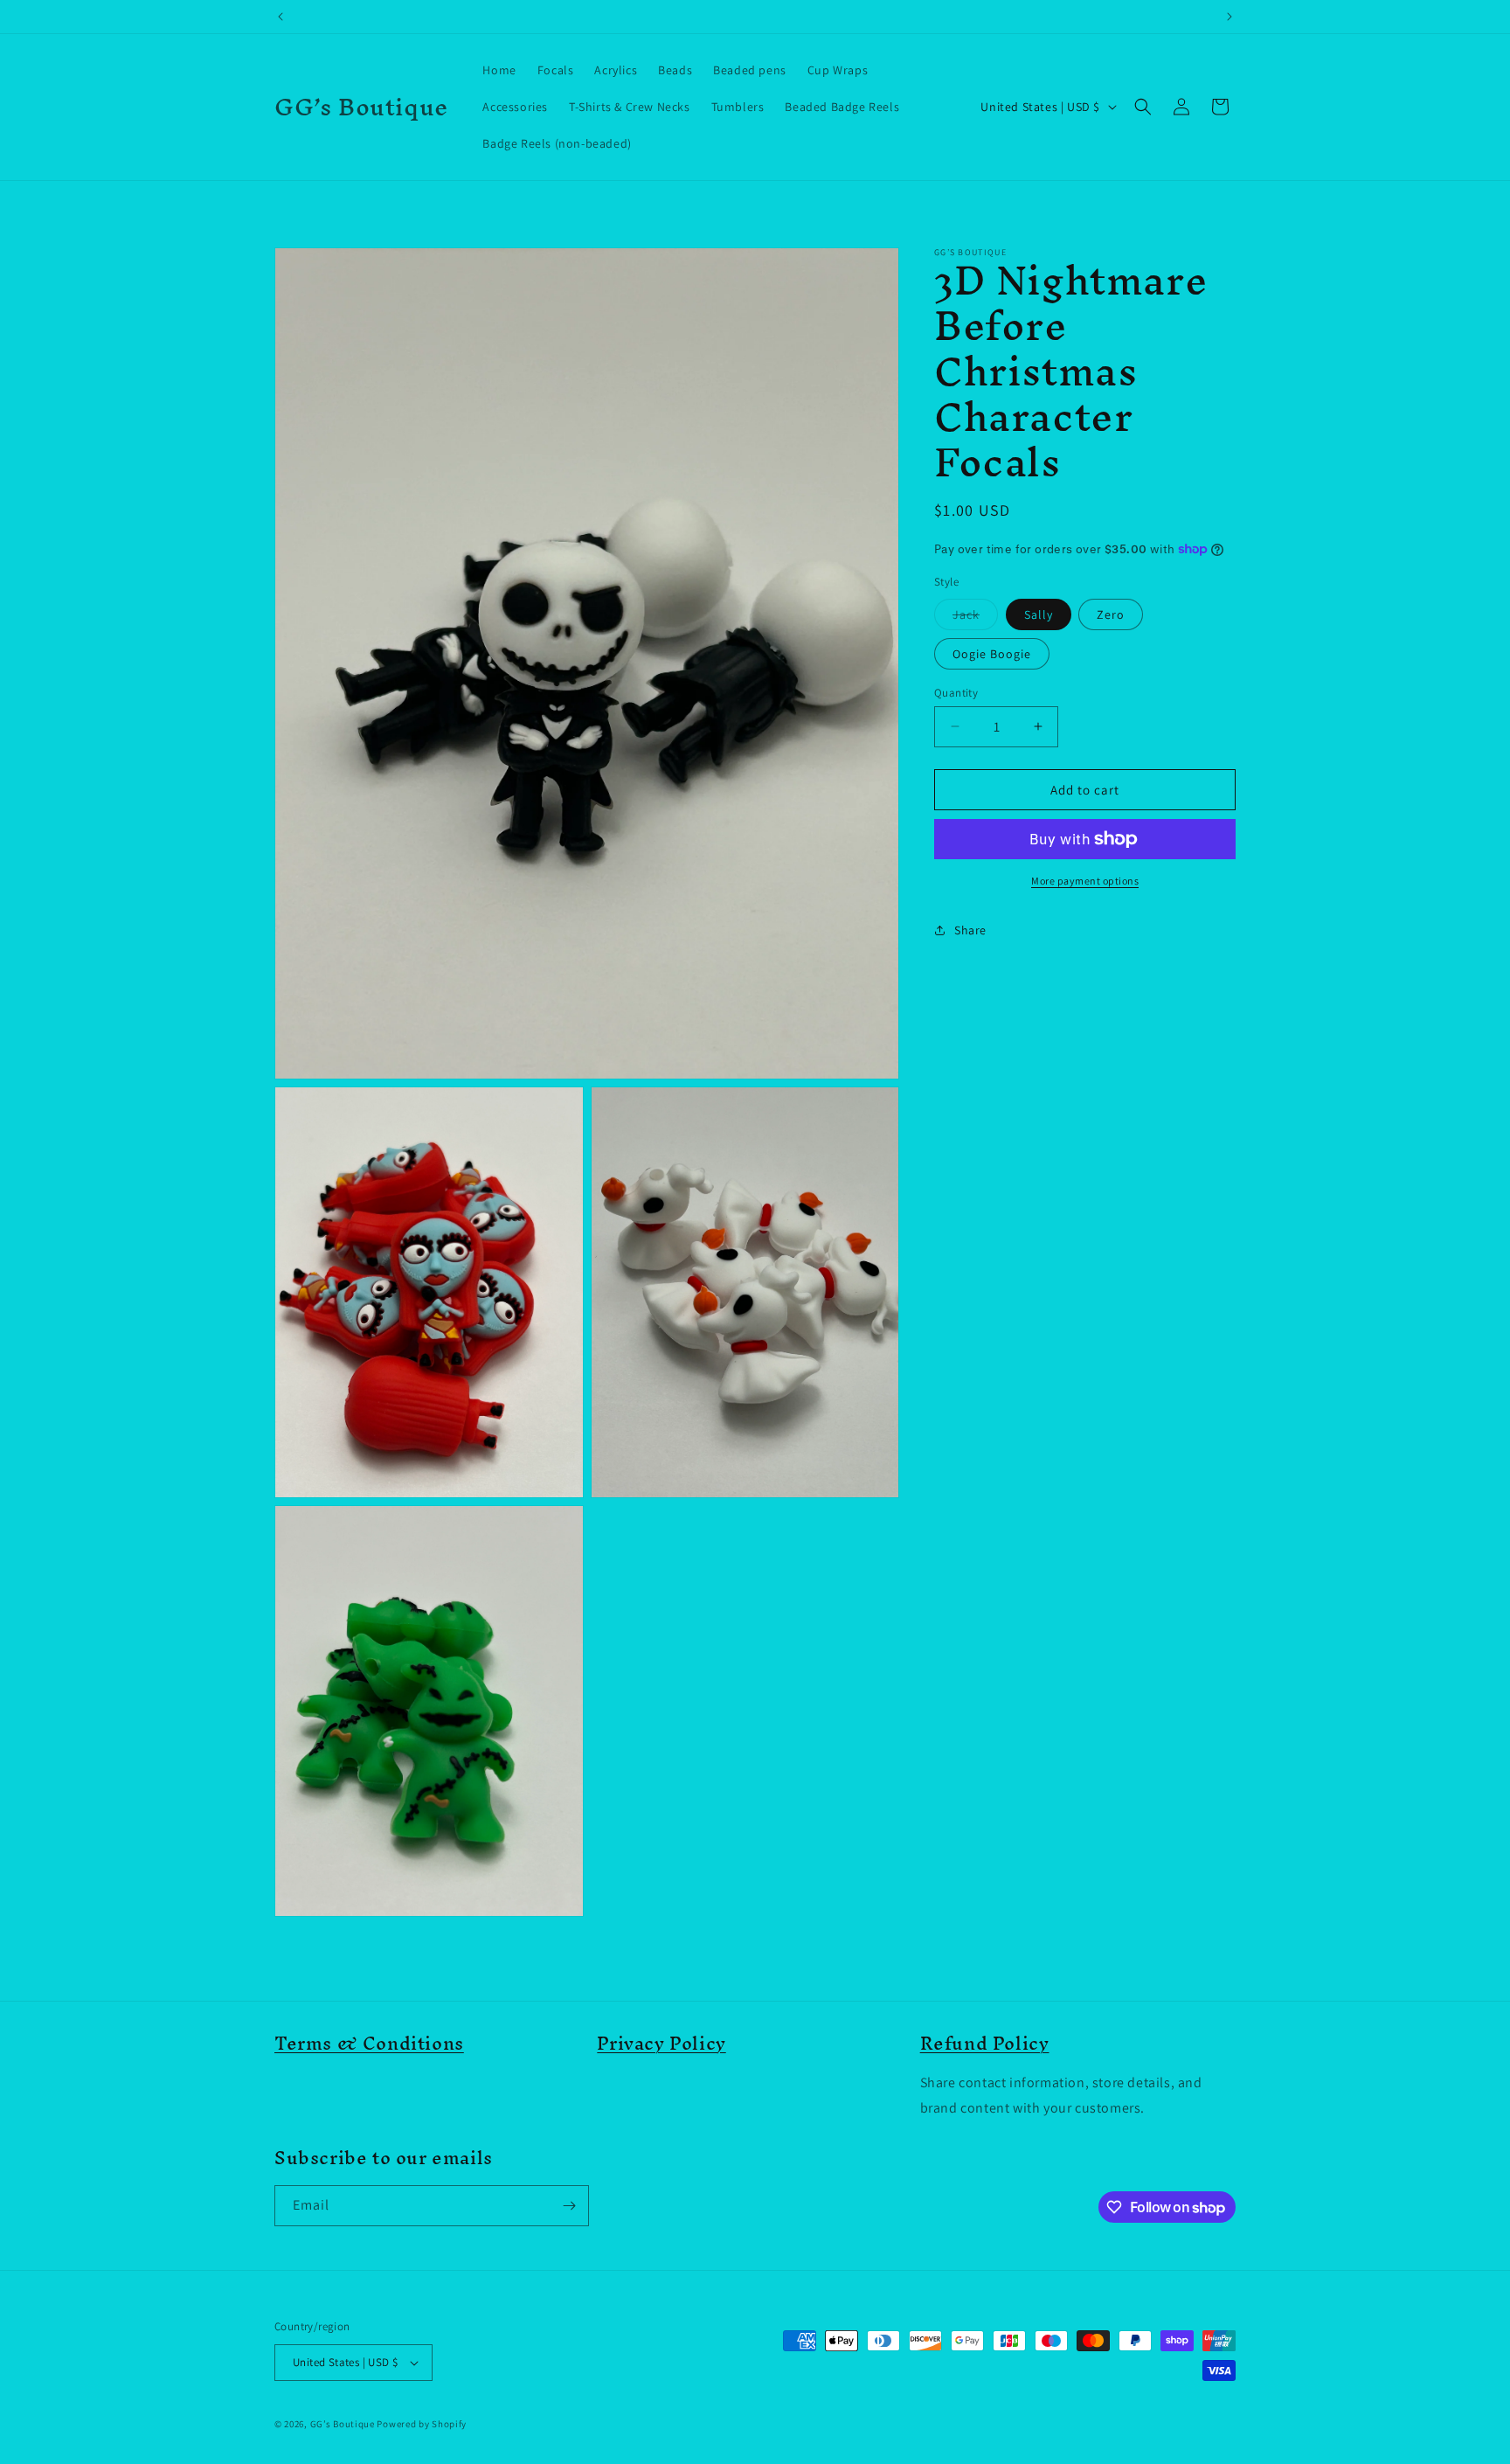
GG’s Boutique (344, 2424)
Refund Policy (985, 2043)
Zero (1111, 614)
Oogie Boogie (992, 653)
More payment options (1085, 881)
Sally (1039, 614)
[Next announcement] (1229, 17)
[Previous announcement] (281, 17)
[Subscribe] (569, 2206)
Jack (975, 617)
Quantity (956, 692)
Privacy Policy (661, 2043)
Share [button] (970, 929)
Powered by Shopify (422, 2424)
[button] (1143, 107)
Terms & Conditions (369, 2043)
